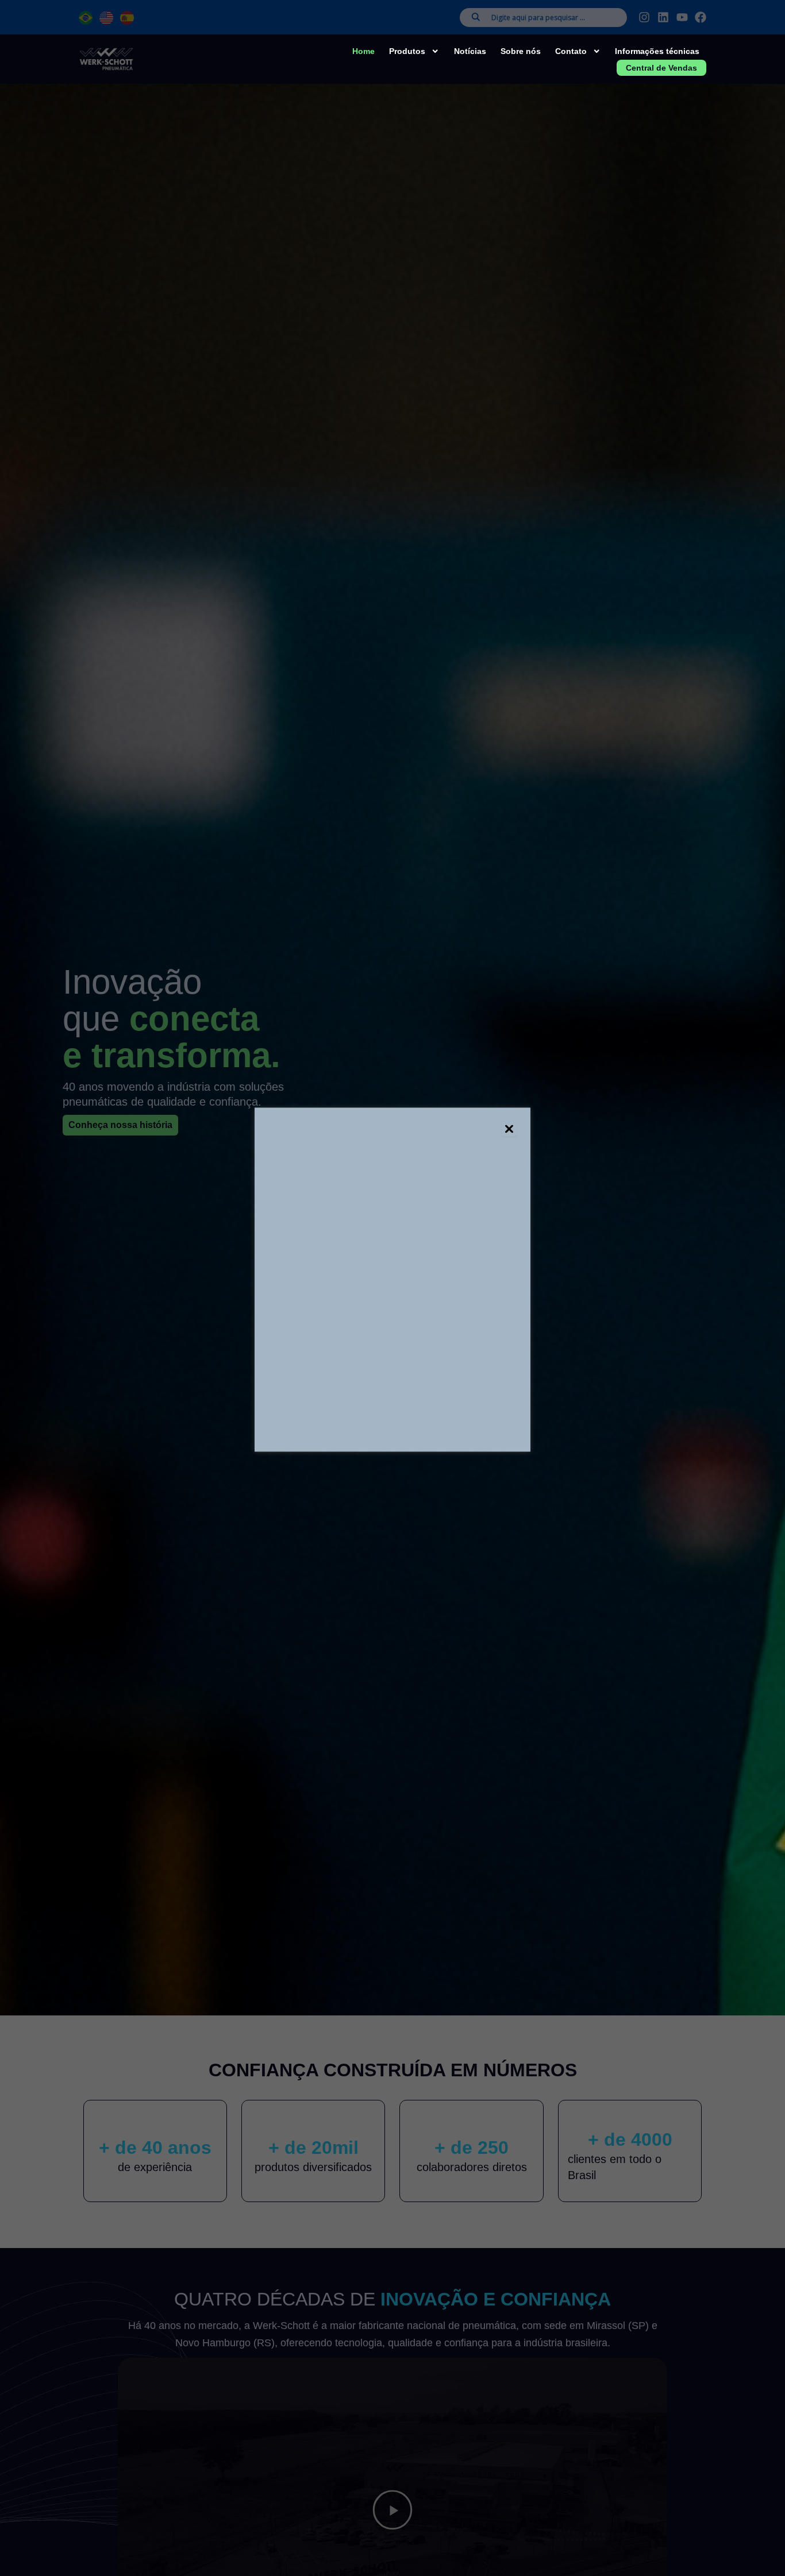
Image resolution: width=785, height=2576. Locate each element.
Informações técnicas (657, 51)
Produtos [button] (407, 51)
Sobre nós (521, 51)
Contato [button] (571, 51)
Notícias (470, 51)
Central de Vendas (661, 68)
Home (363, 51)
